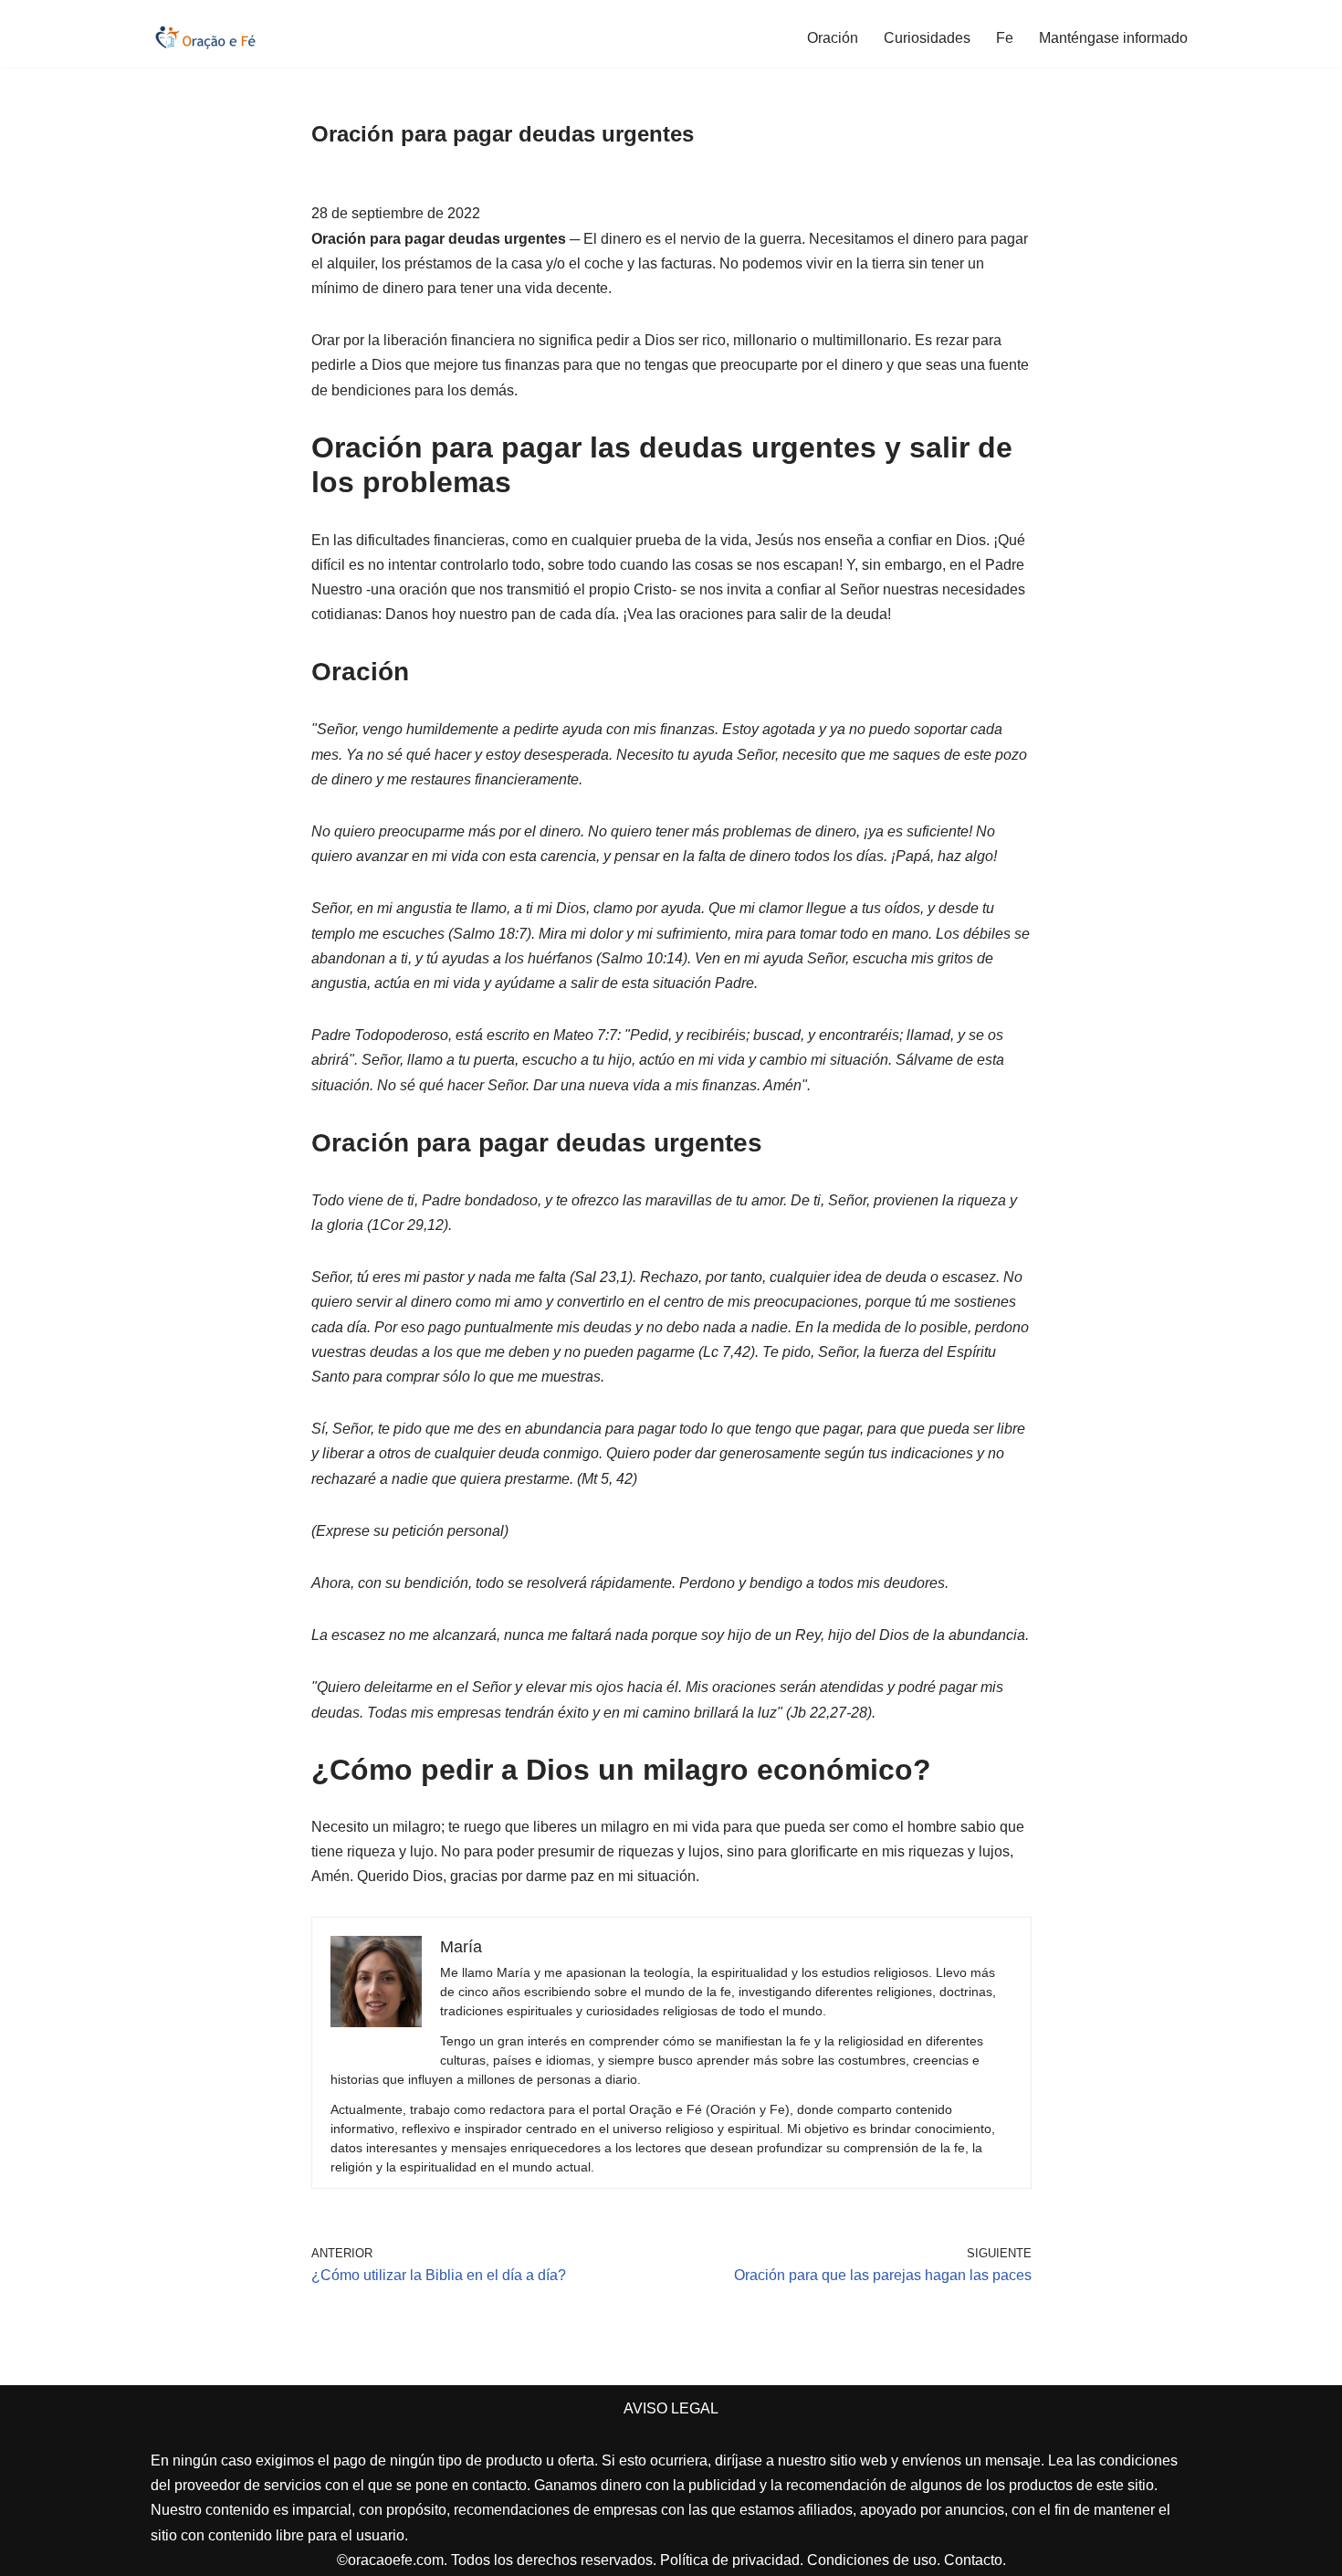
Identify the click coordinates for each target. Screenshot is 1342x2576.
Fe (1005, 38)
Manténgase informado (1113, 38)
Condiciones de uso (872, 2560)
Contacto (973, 2560)
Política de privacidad (730, 2560)
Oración (833, 38)
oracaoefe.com (396, 2560)
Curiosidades (927, 38)
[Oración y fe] (205, 37)
